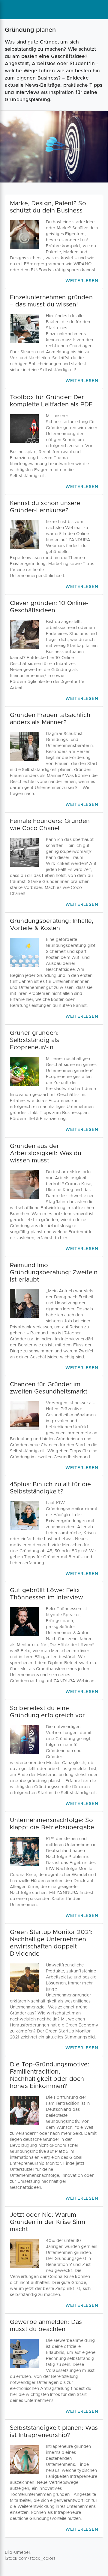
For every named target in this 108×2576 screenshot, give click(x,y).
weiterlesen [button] (82, 281)
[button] (54, 242)
